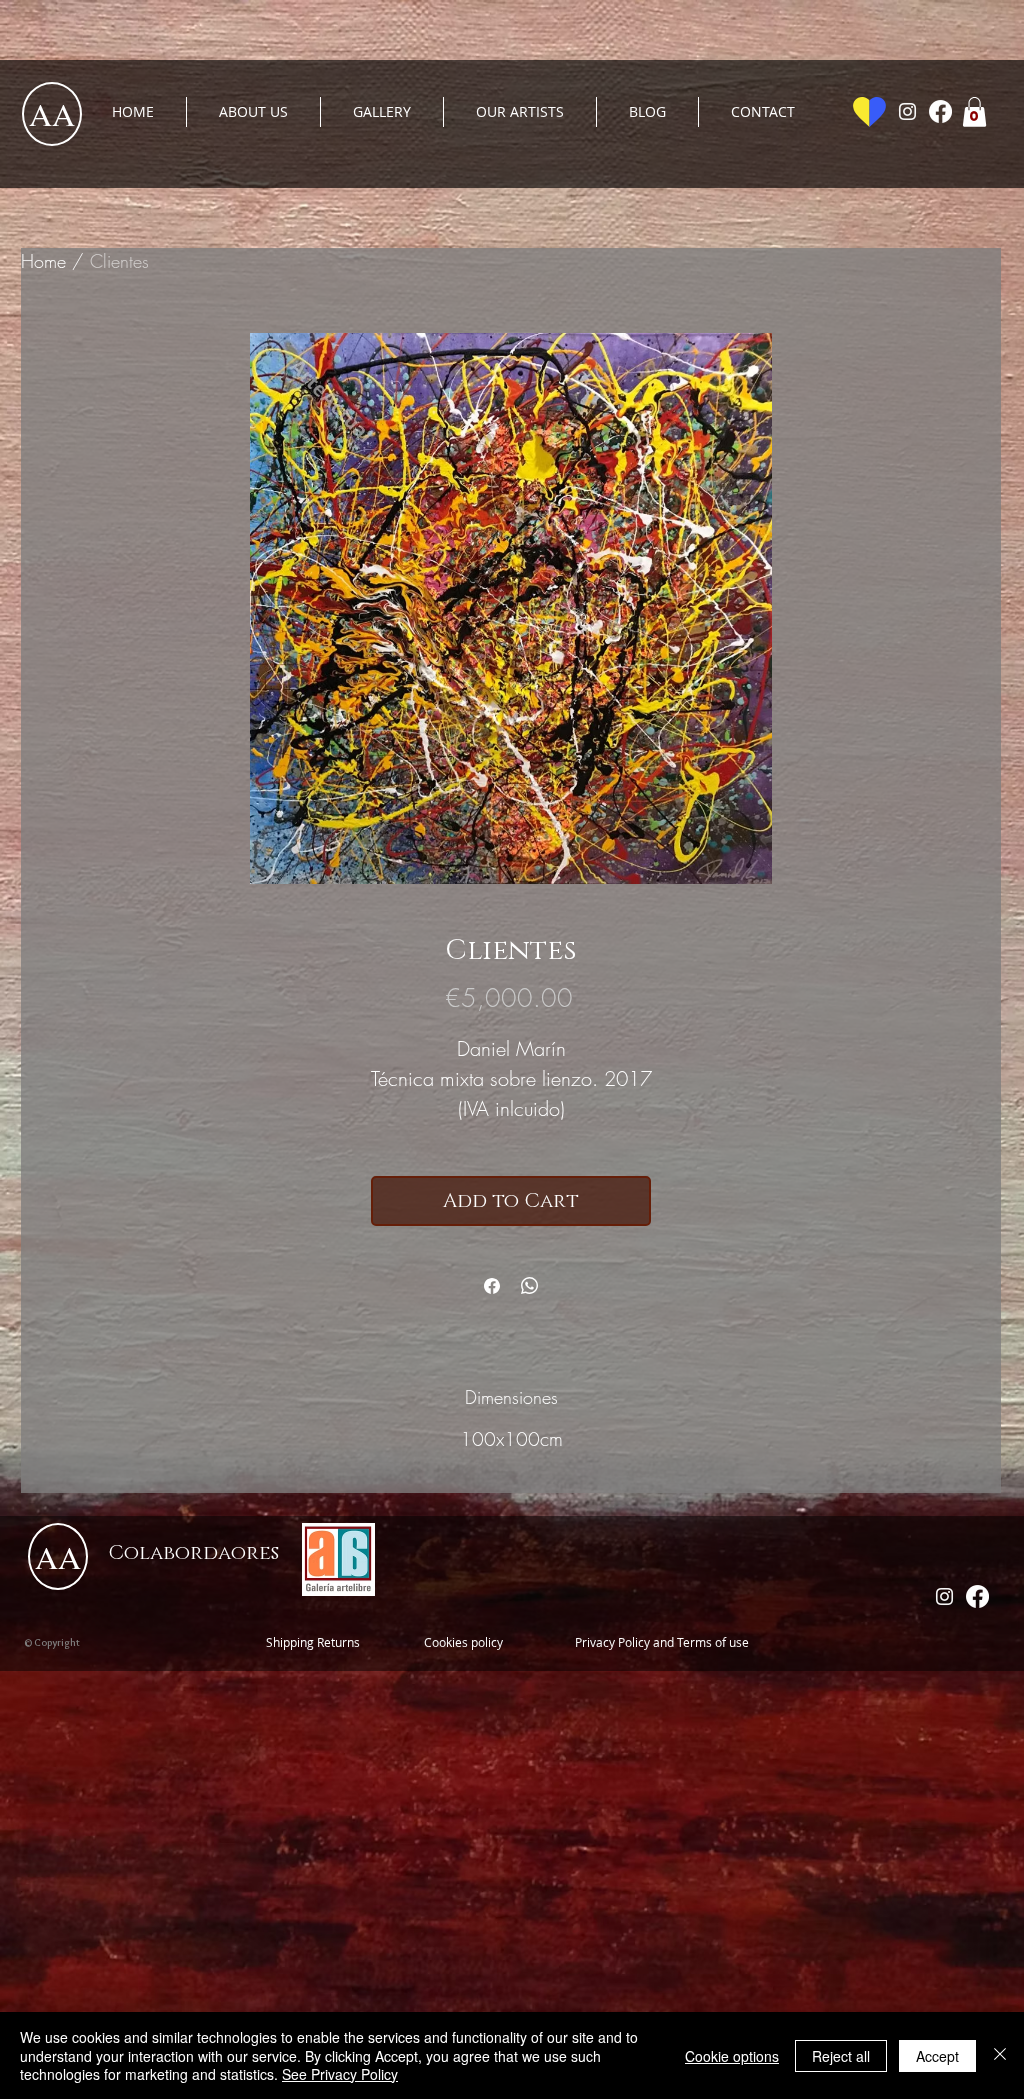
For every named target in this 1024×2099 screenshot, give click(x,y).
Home (43, 261)
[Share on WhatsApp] (530, 1286)
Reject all (841, 2056)
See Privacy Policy (340, 2074)
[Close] (1000, 2055)
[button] (974, 112)
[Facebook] (940, 111)
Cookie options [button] (732, 2056)
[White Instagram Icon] (907, 111)
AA (52, 113)
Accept (937, 2056)
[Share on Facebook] (492, 1286)
